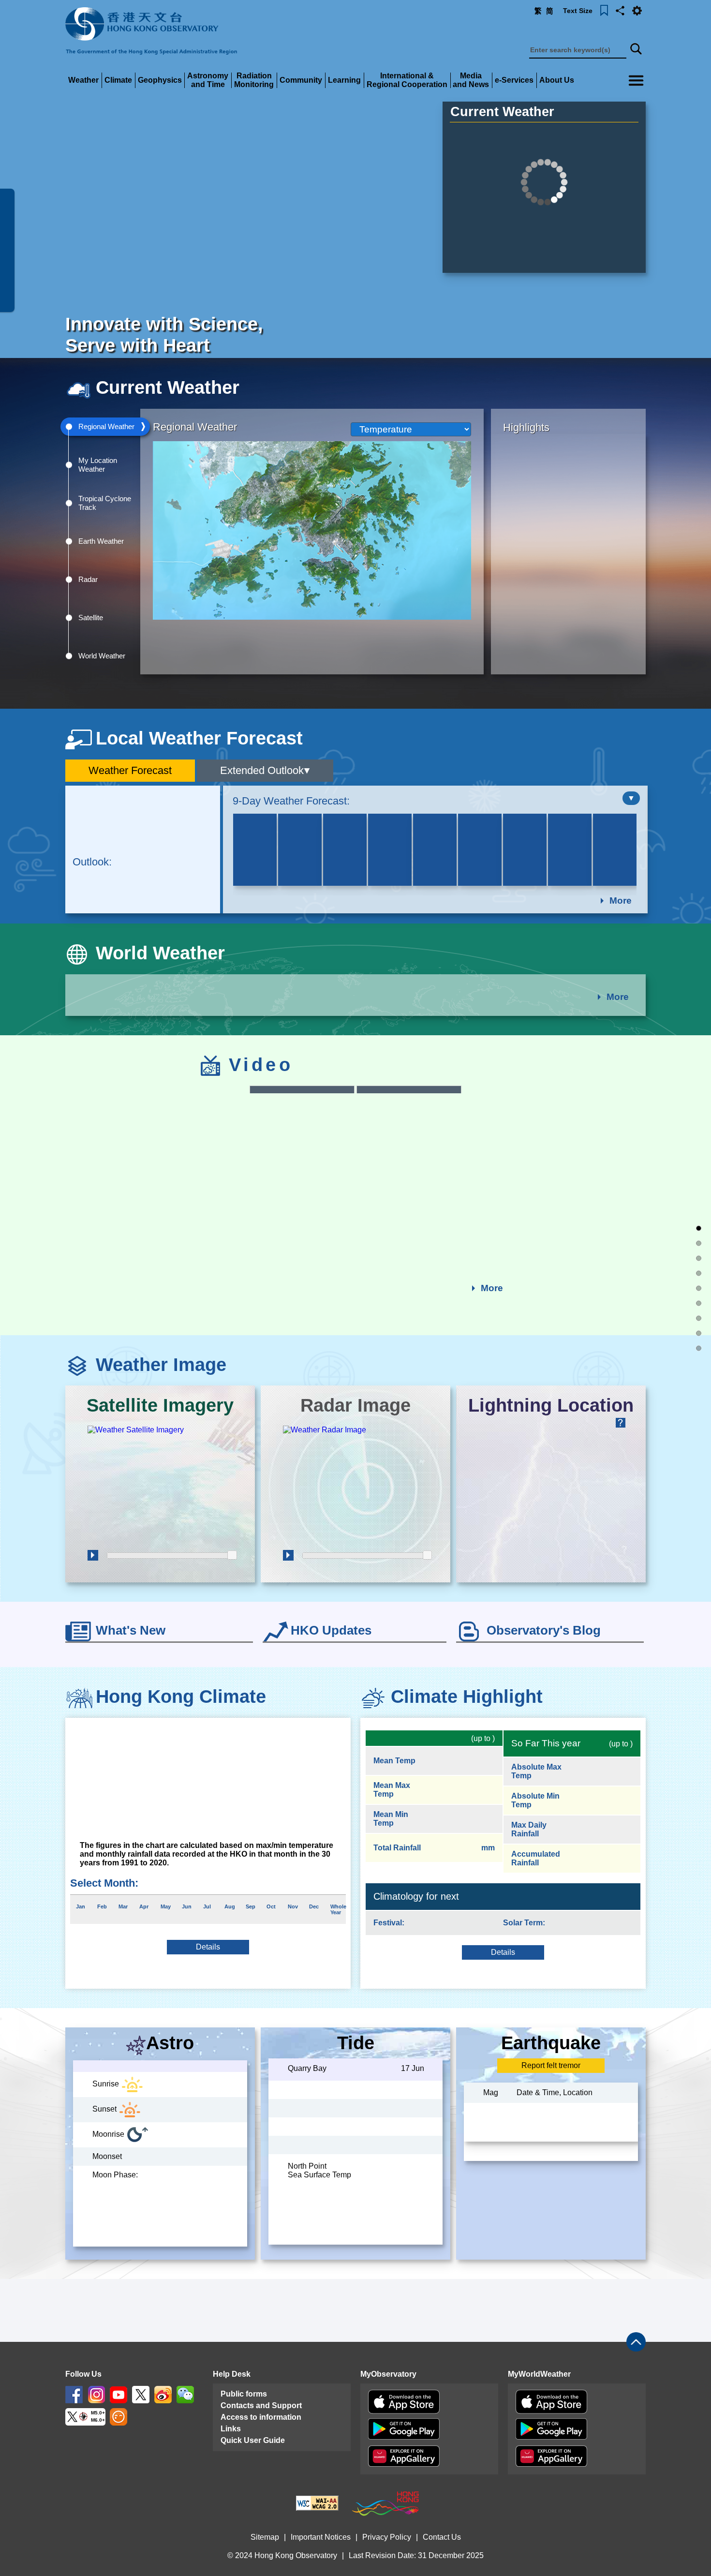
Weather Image (699, 1303)
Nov (293, 1906)
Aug (230, 1906)
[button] (620, 10)
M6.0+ (98, 2420)
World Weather (699, 1273)
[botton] (631, 798)
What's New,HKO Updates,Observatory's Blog (699, 1318)
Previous (227, 849)
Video (699, 1288)
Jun (187, 1906)
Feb (102, 1906)
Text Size (578, 11)
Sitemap (265, 2537)
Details (208, 1947)
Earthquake (563, 2043)
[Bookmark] (604, 10)
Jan (81, 1906)
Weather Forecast (130, 770)
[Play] (93, 1555)
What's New (131, 1630)
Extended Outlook (262, 770)
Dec (314, 1906)
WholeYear (338, 1909)
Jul (207, 1906)
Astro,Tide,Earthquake (699, 1348)
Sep (251, 1906)
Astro (170, 2043)
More (621, 901)
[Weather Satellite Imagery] (160, 1486)
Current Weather (502, 112)
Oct (271, 1906)
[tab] (105, 427)
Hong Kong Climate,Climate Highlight (699, 1333)
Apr (144, 1906)
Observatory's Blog (544, 1630)
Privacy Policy (387, 2537)
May (166, 1906)
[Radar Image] (355, 1486)
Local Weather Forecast (699, 1258)
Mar (123, 1906)
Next (643, 849)
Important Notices (321, 2537)
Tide (371, 2043)
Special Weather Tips (699, 1228)
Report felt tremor (551, 2067)
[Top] (636, 2342)
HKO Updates (331, 1630)
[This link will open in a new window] (74, 2394)
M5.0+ (98, 2413)
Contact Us (442, 2537)
